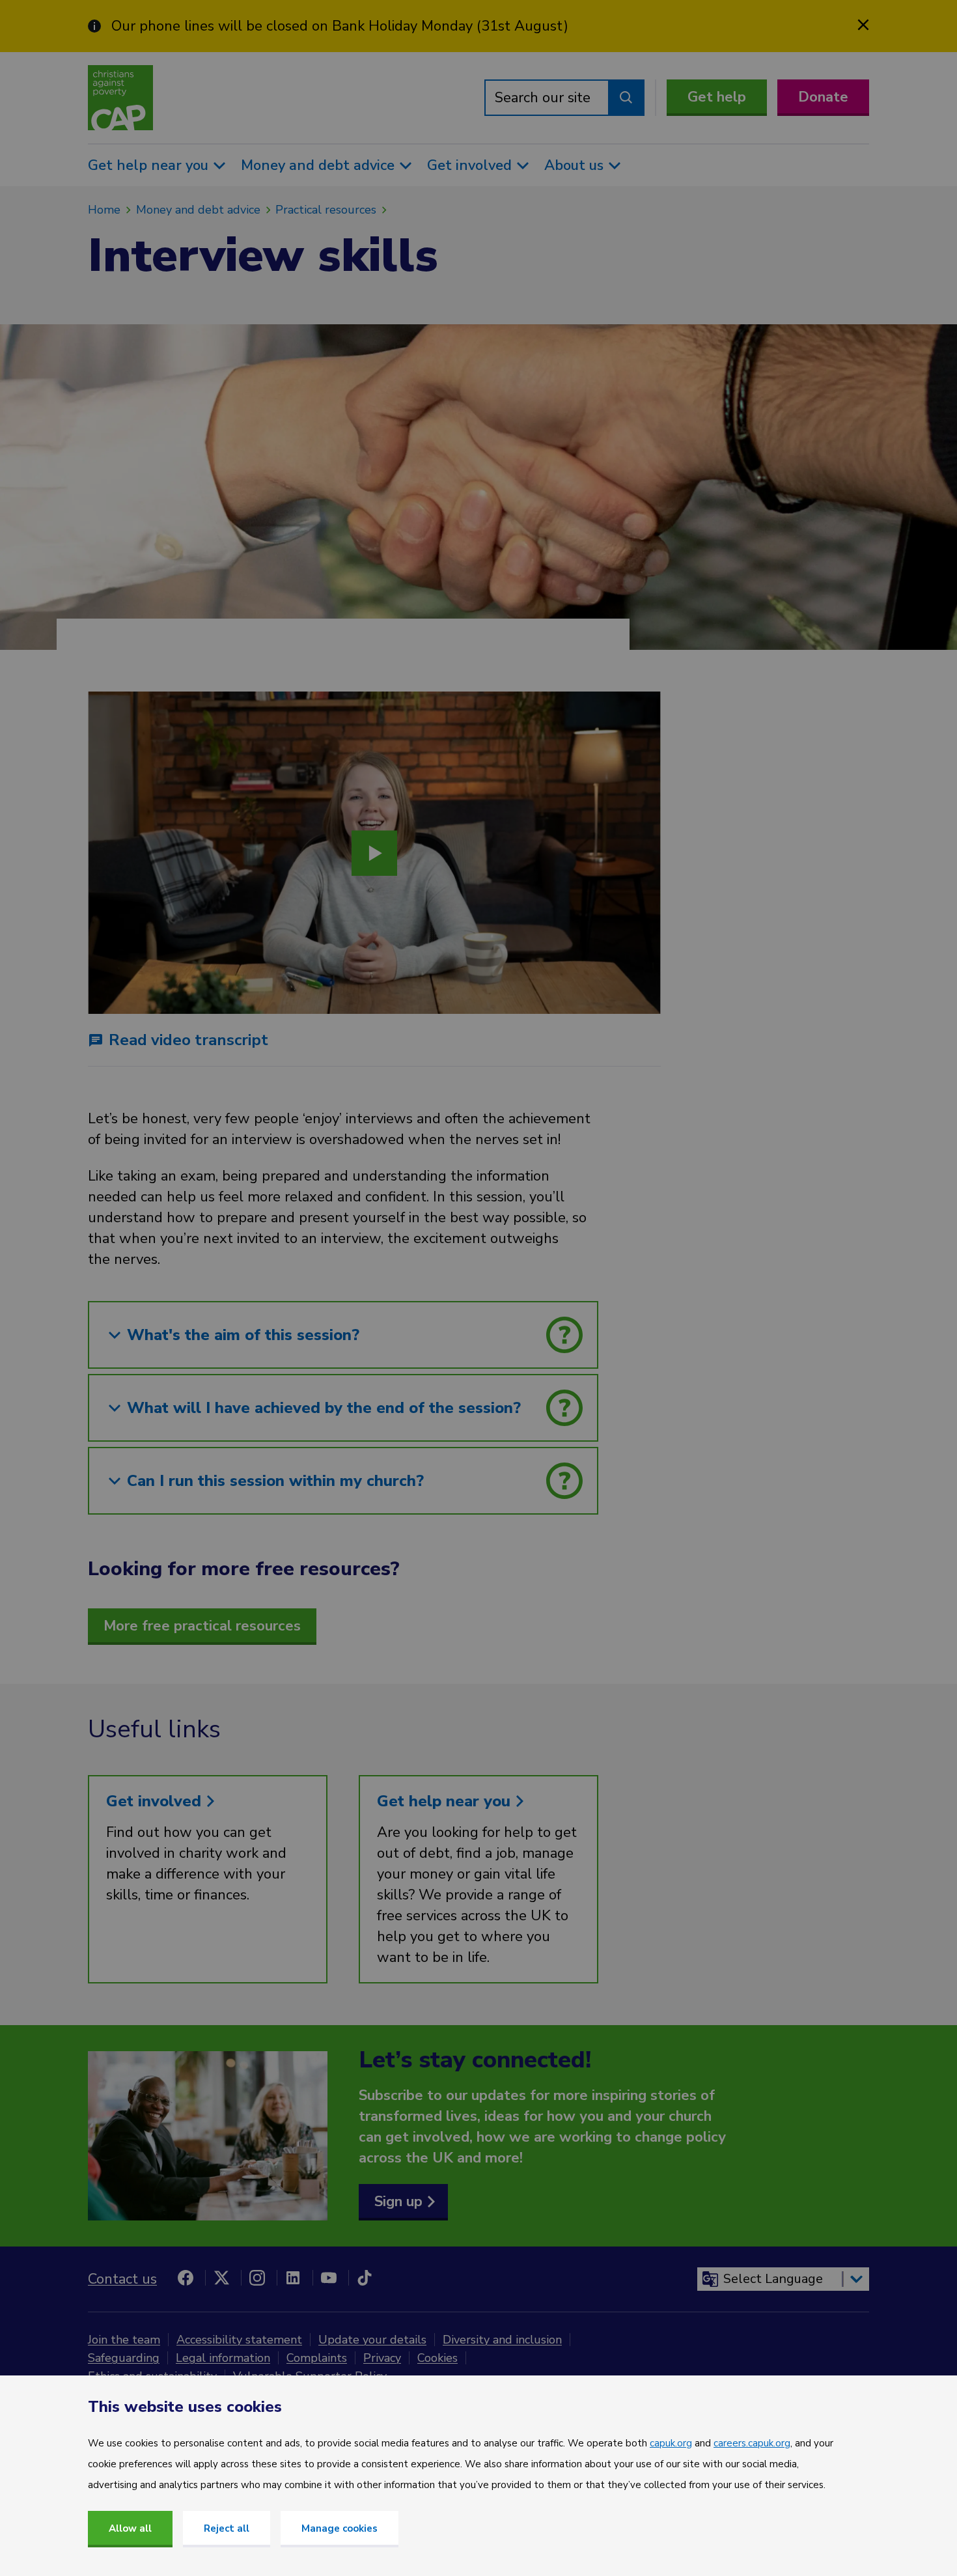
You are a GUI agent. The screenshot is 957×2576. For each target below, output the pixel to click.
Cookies (437, 2358)
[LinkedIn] (293, 2278)
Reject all (227, 2528)
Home (104, 210)
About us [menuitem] (574, 165)
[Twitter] (221, 2278)
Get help (717, 97)
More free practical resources (202, 1626)
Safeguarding (124, 2358)
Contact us (122, 2279)
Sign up (398, 2202)
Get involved (156, 1801)
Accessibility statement (239, 2340)
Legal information (223, 2358)
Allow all (130, 2528)
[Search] (626, 98)
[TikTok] (365, 2278)
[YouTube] (329, 2278)
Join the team (124, 2340)
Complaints (317, 2358)
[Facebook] (186, 2278)
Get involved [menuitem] (469, 165)
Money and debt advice (198, 210)
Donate (823, 97)
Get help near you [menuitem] (148, 165)
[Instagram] (257, 2278)
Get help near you (446, 1801)
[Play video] (374, 853)
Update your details (372, 2340)
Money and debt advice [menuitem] (318, 165)
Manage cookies (340, 2528)
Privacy (382, 2358)
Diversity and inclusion (502, 2340)
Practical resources (326, 210)
